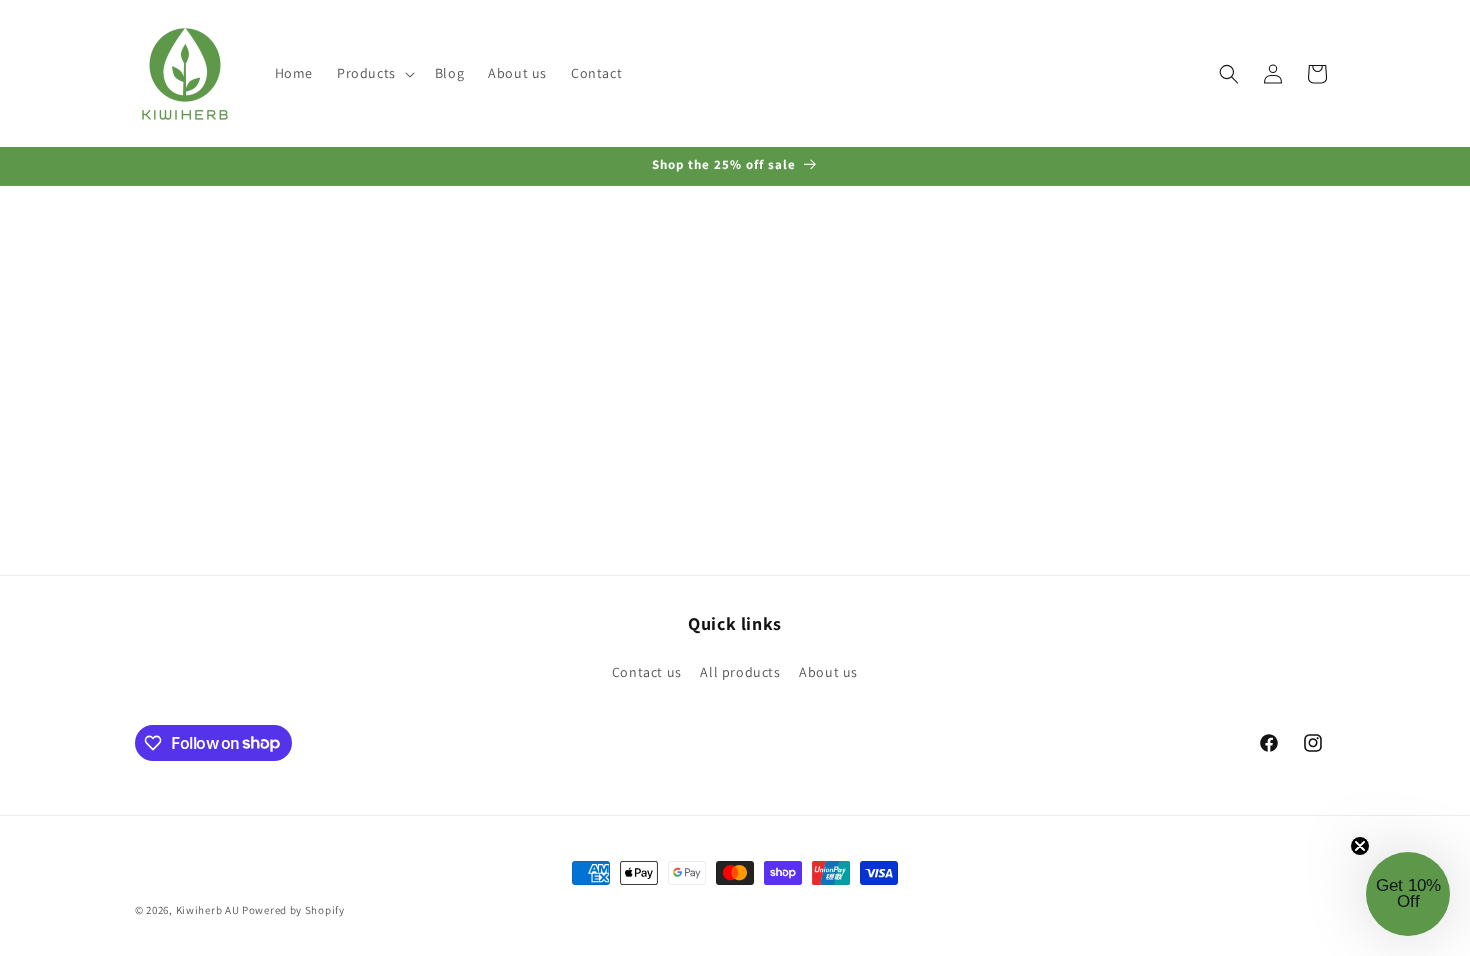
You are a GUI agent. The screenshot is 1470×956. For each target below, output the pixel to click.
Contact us (647, 672)
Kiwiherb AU (208, 910)
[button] (374, 73)
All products (740, 672)
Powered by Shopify (293, 910)
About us (828, 672)
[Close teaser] (1360, 846)
